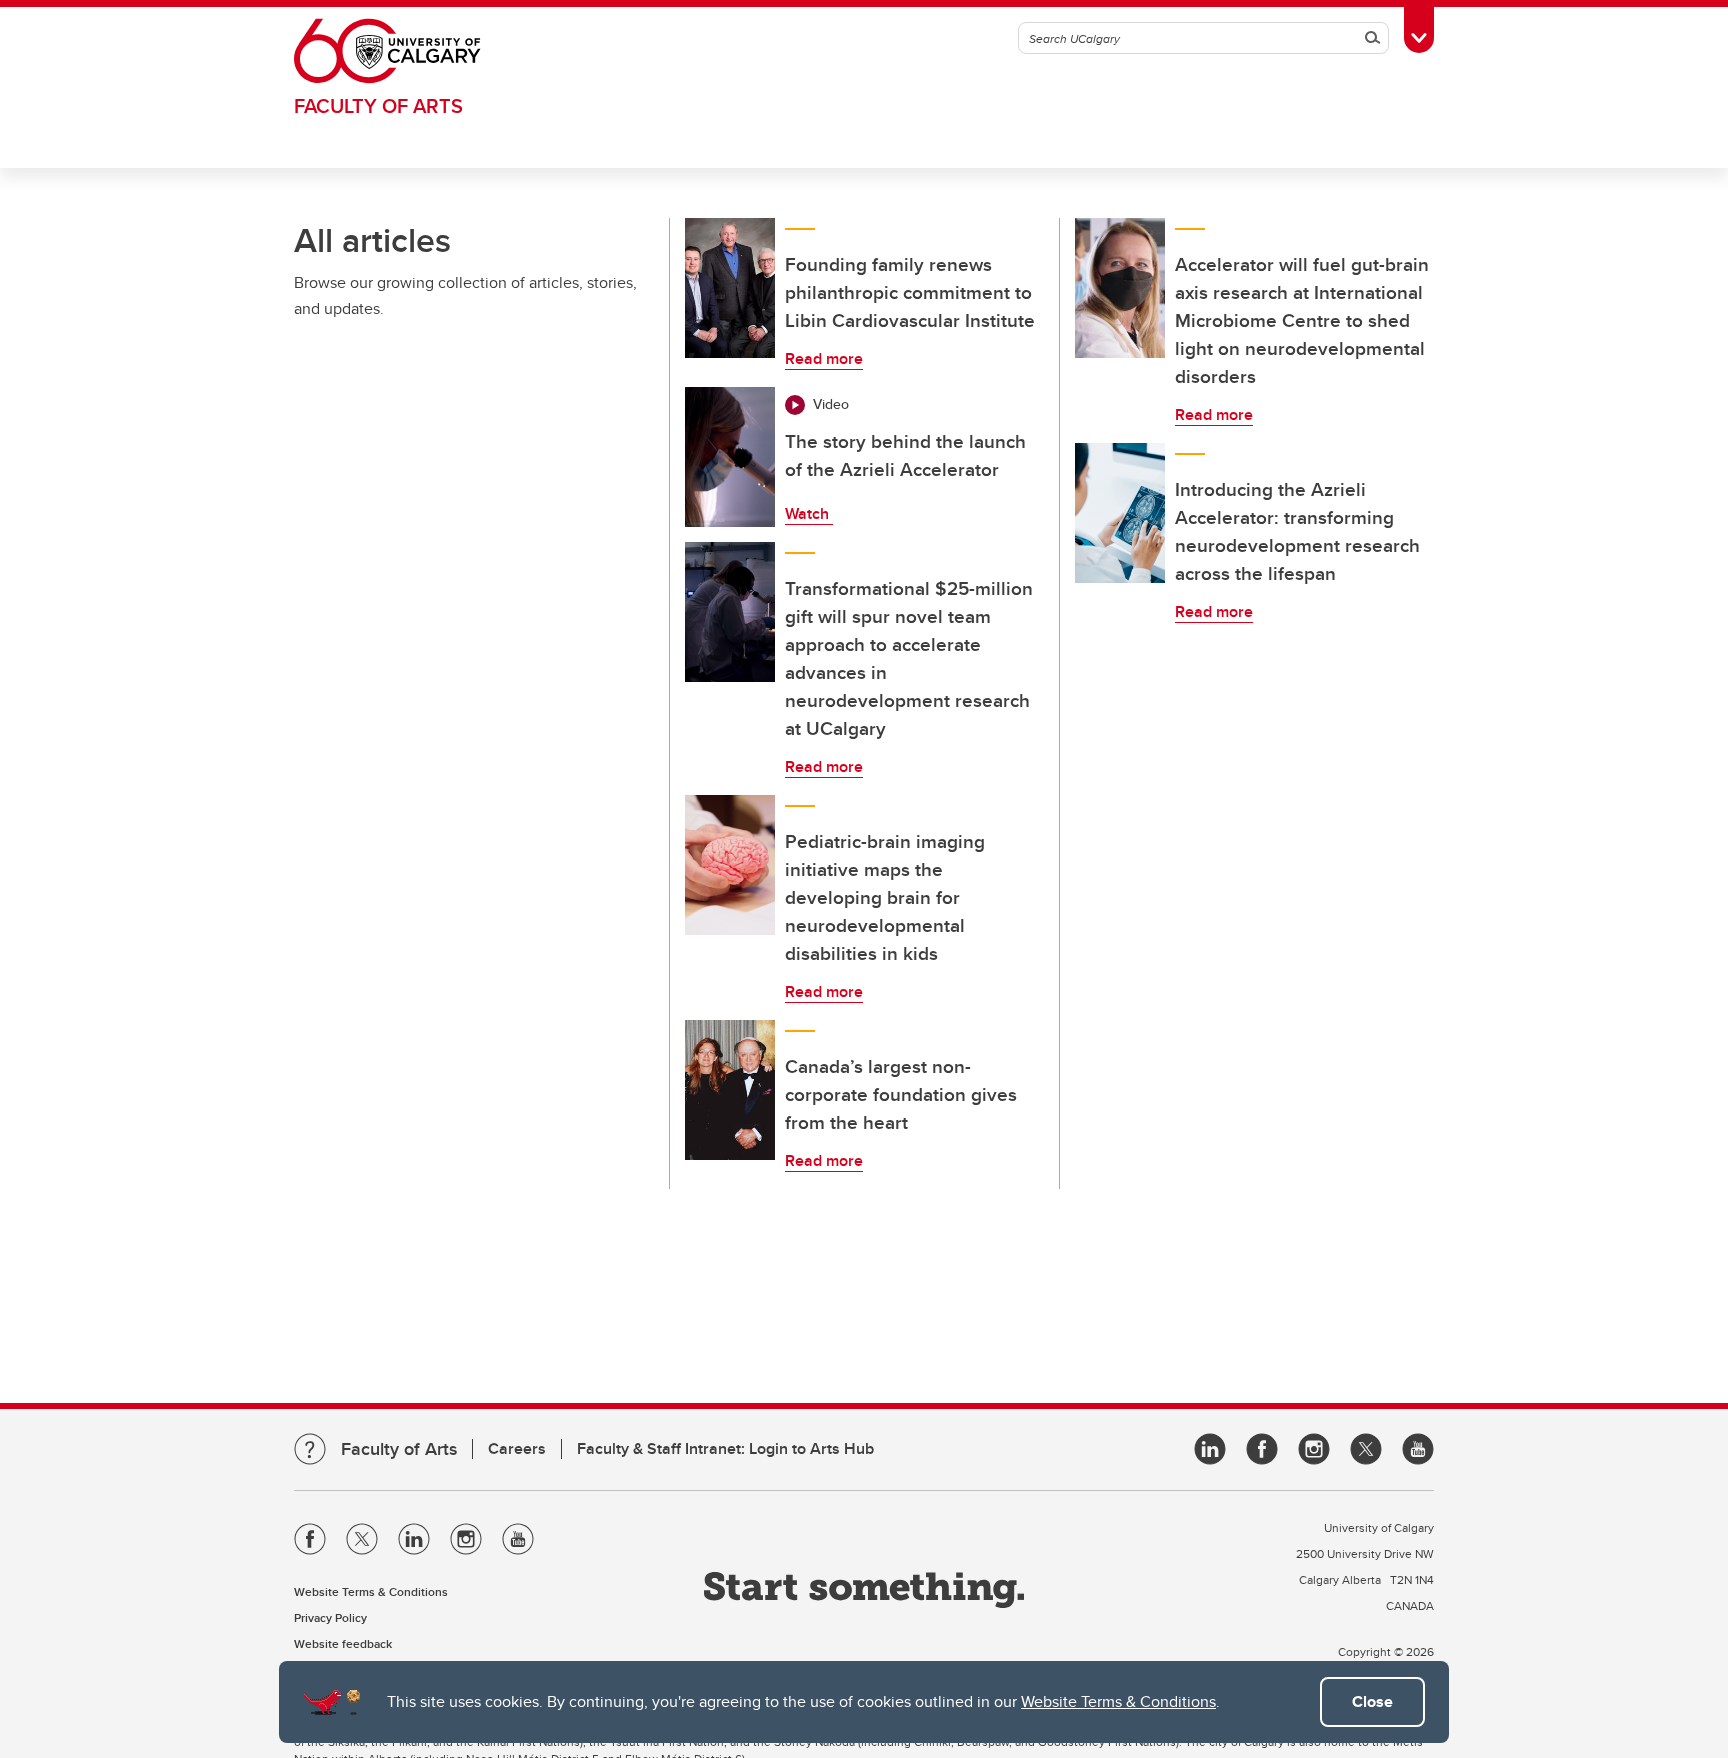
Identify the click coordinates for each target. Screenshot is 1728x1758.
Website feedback (343, 1643)
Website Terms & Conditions (1118, 1701)
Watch (809, 513)
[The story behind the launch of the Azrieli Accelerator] (730, 457)
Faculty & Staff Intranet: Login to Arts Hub (725, 1448)
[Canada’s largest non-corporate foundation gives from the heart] (730, 1090)
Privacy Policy (330, 1617)
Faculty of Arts (378, 105)
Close (1372, 1701)
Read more (824, 358)
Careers (517, 1448)
